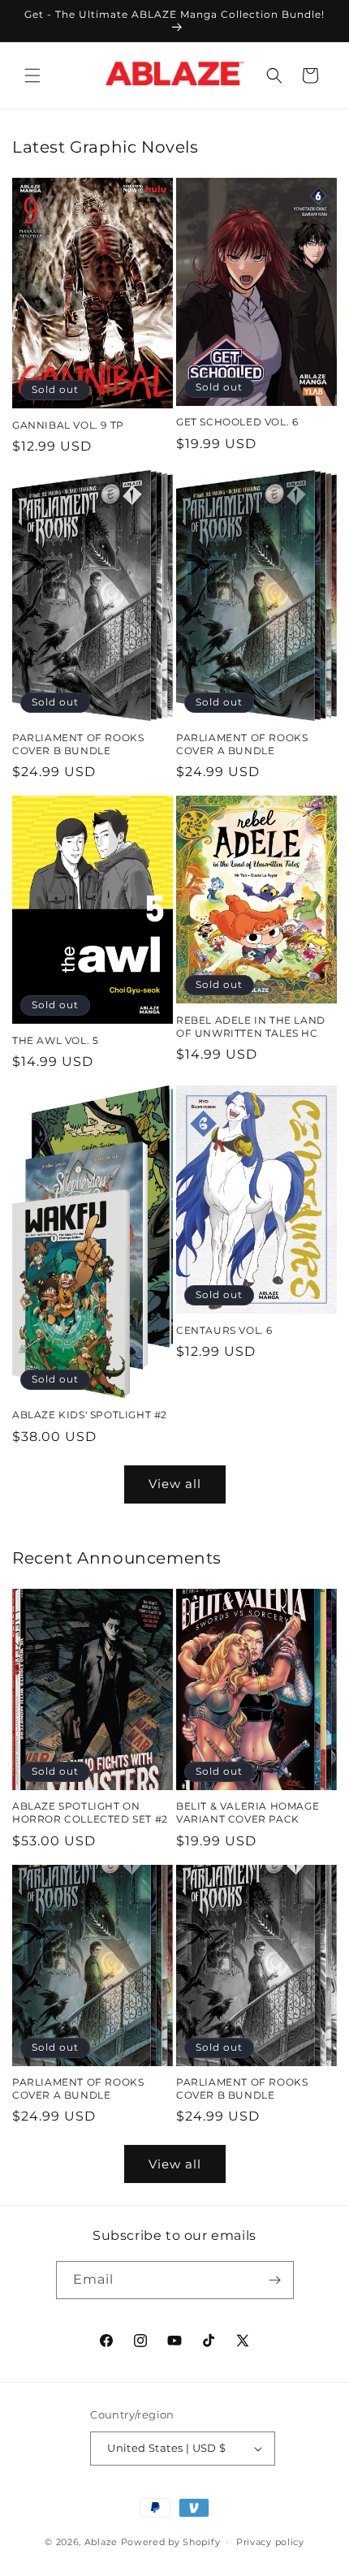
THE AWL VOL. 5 (55, 1040)
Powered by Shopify (171, 2541)
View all (175, 1484)
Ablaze (101, 2541)
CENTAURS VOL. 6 (224, 1330)
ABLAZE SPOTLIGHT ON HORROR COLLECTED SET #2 (90, 1812)
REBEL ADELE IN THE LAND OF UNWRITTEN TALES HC (251, 1027)
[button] (32, 76)
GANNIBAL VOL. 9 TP (68, 425)
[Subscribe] (275, 2280)
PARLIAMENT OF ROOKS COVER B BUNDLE (78, 744)
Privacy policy (270, 2542)
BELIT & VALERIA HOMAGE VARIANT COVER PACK (248, 1812)
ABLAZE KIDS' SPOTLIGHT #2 (90, 1415)
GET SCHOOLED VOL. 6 (237, 422)
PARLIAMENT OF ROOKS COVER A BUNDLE (242, 744)
